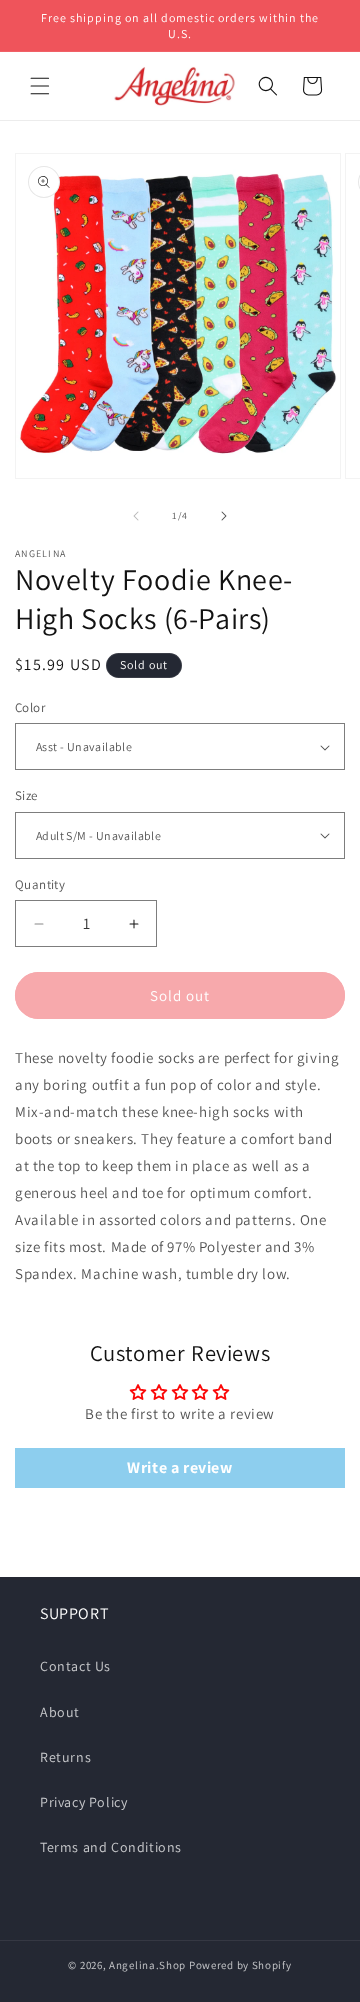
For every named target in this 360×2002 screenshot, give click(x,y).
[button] (40, 86)
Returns (65, 1757)
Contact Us (75, 1666)
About (60, 1712)
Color (30, 707)
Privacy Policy (83, 1802)
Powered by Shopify (240, 1965)
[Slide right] (224, 516)
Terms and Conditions (111, 1847)
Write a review (179, 1467)
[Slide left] (136, 516)
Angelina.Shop (147, 1965)
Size (26, 795)
